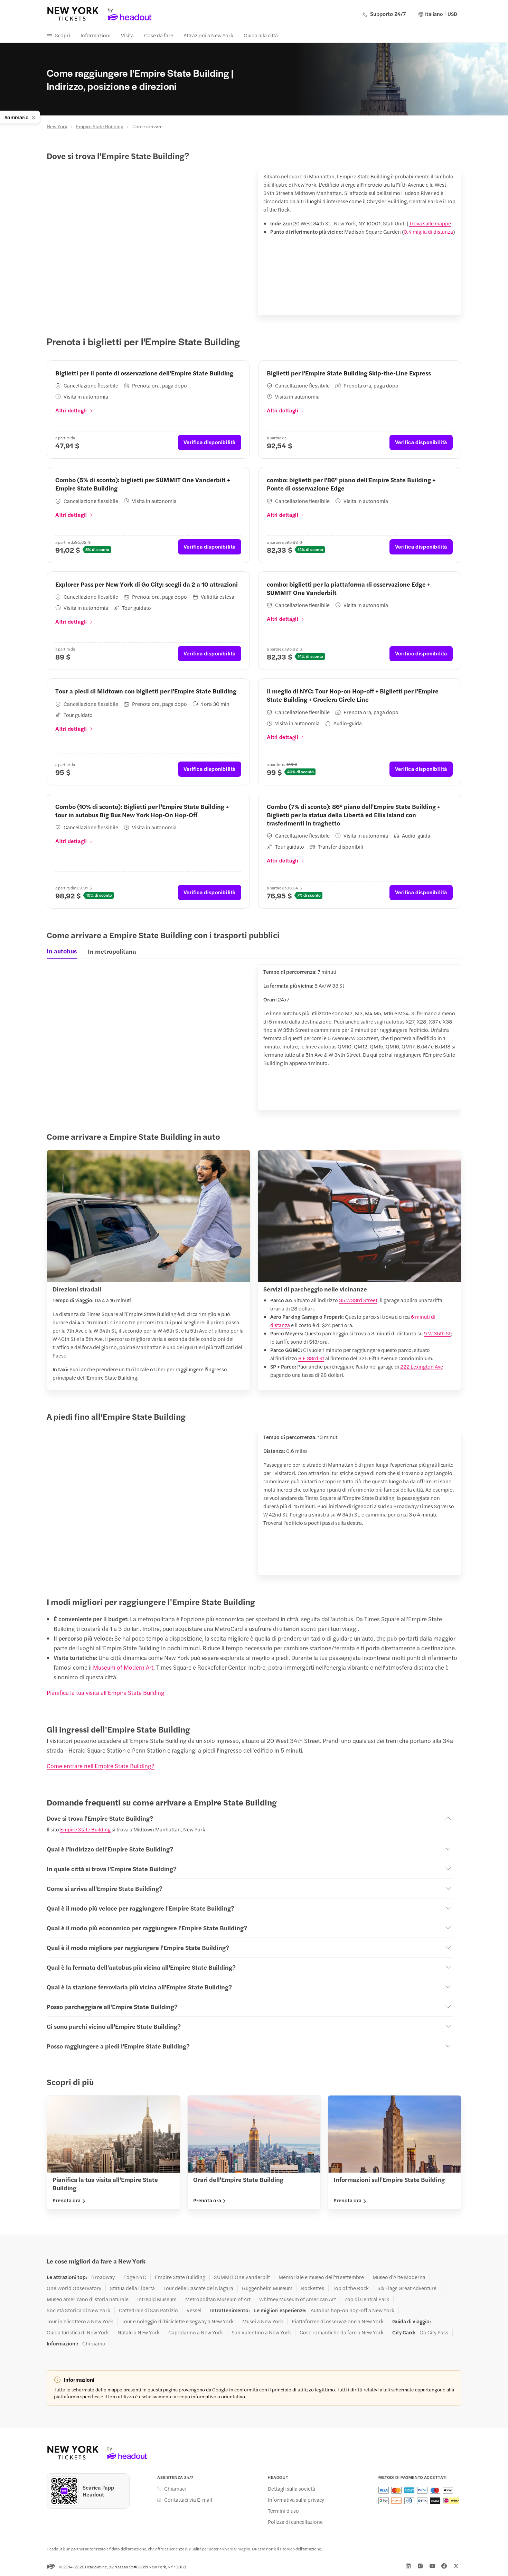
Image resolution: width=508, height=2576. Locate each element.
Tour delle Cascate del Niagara (198, 2288)
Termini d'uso (283, 2511)
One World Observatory (74, 2288)
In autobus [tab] (62, 951)
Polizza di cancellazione (295, 2522)
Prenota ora (67, 2200)
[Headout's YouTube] (432, 2566)
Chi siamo (94, 2343)
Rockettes (313, 2288)
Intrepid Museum (157, 2299)
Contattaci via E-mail (188, 2500)
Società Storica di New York (78, 2310)
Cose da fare (159, 35)
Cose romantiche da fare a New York (342, 2332)
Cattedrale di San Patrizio (148, 2310)
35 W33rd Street (358, 1300)
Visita (127, 35)
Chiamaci (175, 2489)
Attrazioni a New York (208, 35)
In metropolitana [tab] (113, 951)
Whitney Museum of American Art (298, 2299)
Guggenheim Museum (267, 2288)
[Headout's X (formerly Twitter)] (456, 2566)
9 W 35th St (437, 1333)
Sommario (17, 117)
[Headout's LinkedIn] (408, 2566)
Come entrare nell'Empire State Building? (101, 1766)
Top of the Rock (351, 2288)
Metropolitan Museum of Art (218, 2299)
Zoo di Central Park (367, 2299)
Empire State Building (100, 126)
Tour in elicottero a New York (80, 2321)
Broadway (103, 2277)
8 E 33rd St (311, 1358)
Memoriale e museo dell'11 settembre (321, 2277)
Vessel (194, 2310)
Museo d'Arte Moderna (399, 2277)
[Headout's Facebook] (444, 2566)
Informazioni (96, 35)
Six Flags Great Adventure (407, 2288)
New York (57, 126)
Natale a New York (139, 2332)
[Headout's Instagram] (420, 2566)
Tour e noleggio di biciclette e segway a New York (178, 2321)
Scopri (63, 35)
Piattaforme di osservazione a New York (338, 2321)
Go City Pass (434, 2332)
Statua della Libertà (132, 2288)
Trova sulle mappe (430, 223)
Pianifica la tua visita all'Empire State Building (106, 1692)
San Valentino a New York (261, 2332)
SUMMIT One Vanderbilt (242, 2277)
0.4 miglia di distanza (428, 231)
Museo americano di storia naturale (88, 2299)
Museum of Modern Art (123, 1667)
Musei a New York (263, 2321)
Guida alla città (261, 35)
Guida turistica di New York (78, 2332)
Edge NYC (135, 2277)
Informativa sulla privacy (296, 2500)
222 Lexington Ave (422, 1366)
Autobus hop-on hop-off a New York (352, 2310)
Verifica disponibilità (210, 442)
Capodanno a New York (196, 2332)
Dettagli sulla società (291, 2489)
